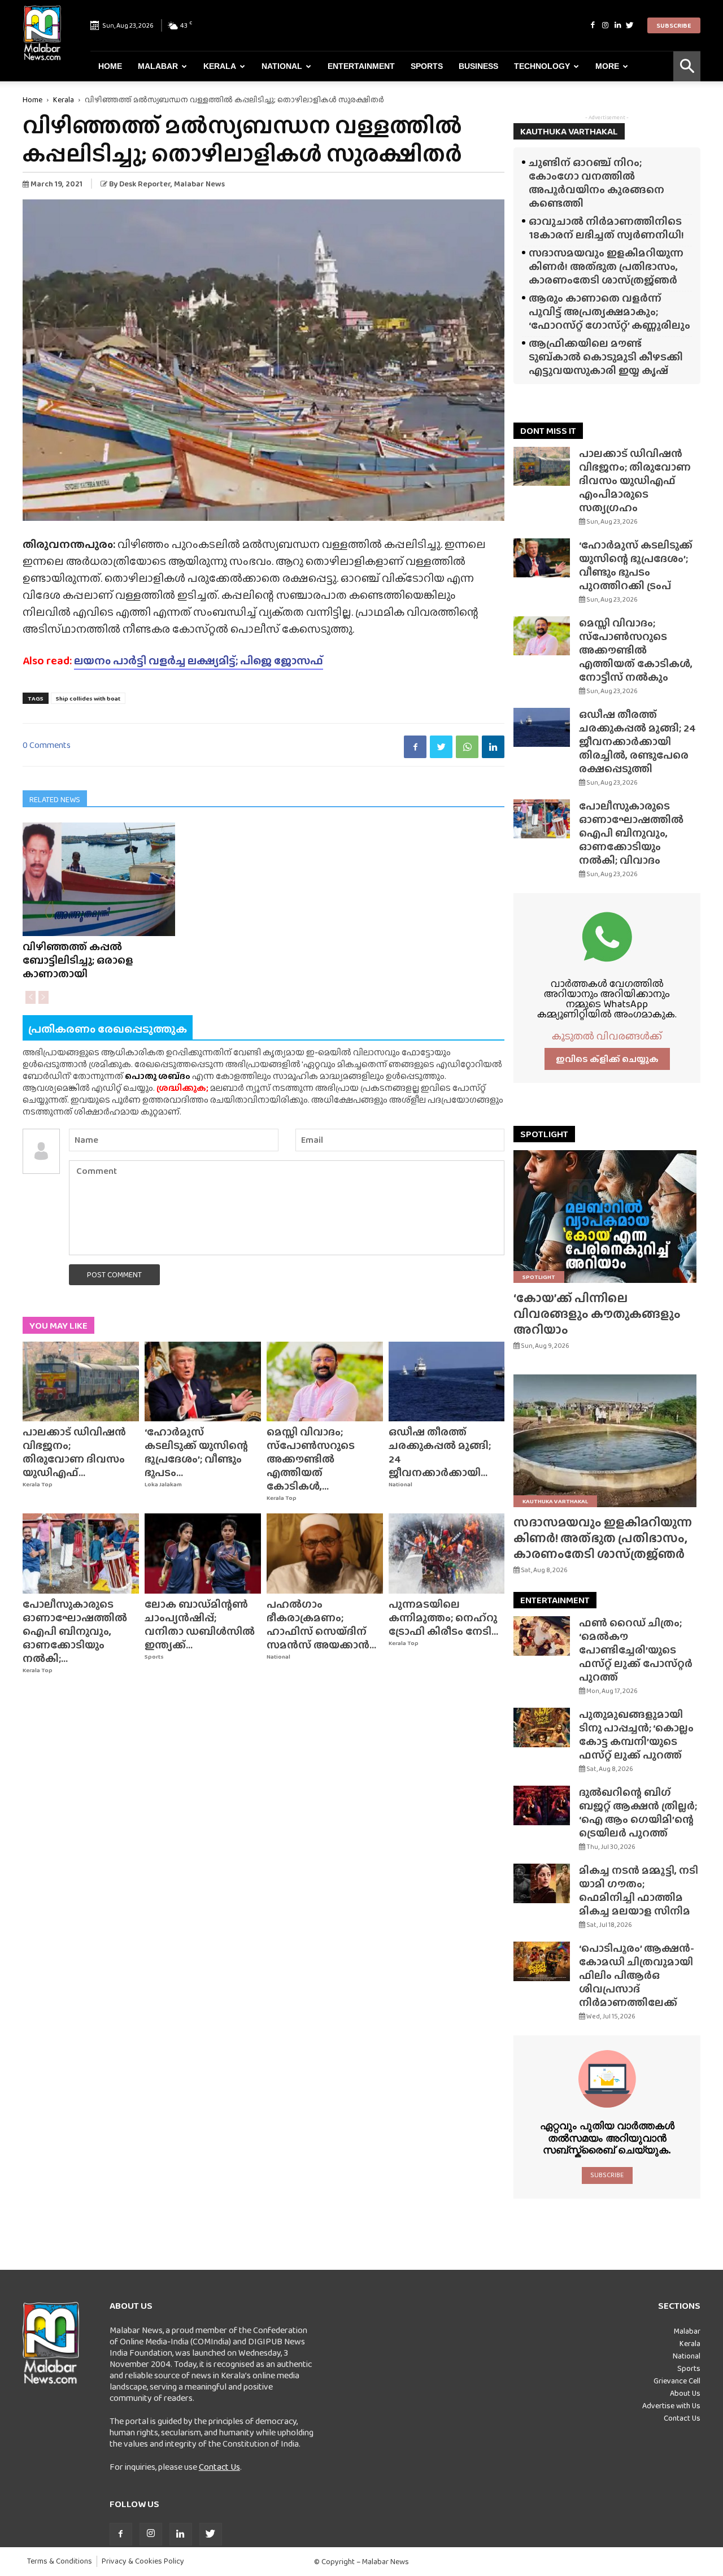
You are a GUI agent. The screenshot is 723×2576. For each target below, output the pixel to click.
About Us (685, 2393)
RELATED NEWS (55, 799)
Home (110, 66)
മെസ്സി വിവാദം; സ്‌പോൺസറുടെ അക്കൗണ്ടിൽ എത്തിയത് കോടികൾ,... (311, 1459)
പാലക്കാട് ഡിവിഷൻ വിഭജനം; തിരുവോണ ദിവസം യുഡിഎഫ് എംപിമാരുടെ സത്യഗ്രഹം (635, 480)
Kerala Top (38, 1484)
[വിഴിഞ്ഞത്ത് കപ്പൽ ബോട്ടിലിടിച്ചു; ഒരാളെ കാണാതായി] (99, 879)
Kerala (220, 66)
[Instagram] (605, 25)
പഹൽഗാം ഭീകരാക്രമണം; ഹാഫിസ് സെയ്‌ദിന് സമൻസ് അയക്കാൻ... (321, 1624)
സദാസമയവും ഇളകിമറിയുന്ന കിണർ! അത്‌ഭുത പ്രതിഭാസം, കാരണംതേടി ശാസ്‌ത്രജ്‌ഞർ (606, 266)
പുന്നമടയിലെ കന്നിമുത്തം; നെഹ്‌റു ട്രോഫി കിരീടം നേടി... (443, 1618)
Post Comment (114, 1274)
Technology (542, 66)
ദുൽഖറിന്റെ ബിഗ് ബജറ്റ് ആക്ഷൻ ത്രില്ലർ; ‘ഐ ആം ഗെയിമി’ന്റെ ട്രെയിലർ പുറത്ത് (638, 1813)
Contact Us (219, 2467)
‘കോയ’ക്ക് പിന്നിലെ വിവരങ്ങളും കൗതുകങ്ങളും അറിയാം (597, 1314)
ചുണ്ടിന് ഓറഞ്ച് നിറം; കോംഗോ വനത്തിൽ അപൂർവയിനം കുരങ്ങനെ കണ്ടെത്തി (596, 183)
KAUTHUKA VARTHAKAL (569, 131)
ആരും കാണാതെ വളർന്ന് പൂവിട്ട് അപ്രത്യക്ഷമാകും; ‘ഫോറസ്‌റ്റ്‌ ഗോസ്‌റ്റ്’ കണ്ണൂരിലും (609, 312)
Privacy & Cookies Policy (143, 2561)
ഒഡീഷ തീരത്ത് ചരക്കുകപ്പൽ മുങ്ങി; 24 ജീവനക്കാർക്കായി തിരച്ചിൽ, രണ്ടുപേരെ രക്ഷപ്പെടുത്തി (637, 741)
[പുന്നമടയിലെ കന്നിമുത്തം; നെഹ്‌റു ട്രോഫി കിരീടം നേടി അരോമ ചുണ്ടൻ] (447, 1554)
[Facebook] (593, 25)
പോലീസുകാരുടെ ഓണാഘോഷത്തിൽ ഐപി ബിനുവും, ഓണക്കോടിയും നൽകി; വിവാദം (631, 833)
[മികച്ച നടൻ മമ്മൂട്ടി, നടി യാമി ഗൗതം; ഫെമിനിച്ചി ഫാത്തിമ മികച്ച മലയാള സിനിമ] (542, 1883)
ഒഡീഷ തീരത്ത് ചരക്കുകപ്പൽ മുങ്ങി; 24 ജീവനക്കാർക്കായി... (440, 1452)
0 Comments (47, 745)
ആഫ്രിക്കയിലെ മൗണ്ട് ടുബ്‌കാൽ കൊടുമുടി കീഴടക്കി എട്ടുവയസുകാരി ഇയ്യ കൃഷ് (606, 357)
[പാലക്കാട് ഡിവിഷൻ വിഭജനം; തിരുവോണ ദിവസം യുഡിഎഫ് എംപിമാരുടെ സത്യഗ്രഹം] (81, 1382)
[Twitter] (630, 25)
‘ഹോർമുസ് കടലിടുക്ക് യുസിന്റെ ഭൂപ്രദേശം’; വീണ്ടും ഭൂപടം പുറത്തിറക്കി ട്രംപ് (636, 565)
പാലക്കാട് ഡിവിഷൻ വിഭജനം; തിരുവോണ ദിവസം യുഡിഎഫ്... (74, 1452)
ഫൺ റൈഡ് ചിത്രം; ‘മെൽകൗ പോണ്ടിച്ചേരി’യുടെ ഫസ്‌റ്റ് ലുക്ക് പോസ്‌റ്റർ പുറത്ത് (636, 1650)
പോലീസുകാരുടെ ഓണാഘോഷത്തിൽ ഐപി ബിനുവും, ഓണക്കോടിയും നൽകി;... (75, 1631)
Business (478, 66)
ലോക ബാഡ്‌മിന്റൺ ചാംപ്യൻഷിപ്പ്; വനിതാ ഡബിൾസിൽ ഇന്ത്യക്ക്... (200, 1624)
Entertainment (361, 66)
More (607, 66)
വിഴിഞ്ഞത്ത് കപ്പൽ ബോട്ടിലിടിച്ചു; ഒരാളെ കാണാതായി (78, 960)
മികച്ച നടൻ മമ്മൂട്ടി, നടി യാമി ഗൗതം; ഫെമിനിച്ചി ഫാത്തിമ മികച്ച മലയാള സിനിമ (639, 1890)
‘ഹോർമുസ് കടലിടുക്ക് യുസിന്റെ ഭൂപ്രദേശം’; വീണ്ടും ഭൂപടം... (196, 1452)
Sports (427, 66)
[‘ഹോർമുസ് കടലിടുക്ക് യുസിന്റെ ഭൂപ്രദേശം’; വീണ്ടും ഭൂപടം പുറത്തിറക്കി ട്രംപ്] (203, 1382)
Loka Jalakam (163, 1484)
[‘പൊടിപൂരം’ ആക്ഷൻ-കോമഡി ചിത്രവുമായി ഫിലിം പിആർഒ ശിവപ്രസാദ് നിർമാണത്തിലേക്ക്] (542, 1961)
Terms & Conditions (60, 2561)
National (282, 66)
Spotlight (539, 1277)
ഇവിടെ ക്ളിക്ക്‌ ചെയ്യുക (607, 1059)
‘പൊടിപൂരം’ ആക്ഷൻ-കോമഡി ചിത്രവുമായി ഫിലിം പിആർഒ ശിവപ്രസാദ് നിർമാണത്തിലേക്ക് (637, 1975)
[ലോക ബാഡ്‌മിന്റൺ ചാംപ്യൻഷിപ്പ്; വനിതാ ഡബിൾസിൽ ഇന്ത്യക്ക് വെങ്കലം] (203, 1554)
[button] (687, 66)
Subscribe (674, 25)
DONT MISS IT (548, 431)
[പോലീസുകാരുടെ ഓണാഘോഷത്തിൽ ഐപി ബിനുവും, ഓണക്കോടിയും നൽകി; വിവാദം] (81, 1554)
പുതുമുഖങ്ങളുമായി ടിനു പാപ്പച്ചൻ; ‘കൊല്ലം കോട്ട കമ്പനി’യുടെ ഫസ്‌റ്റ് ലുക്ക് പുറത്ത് (636, 1735)
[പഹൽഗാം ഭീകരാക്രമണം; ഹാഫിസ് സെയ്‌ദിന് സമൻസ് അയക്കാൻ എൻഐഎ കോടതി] (325, 1554)
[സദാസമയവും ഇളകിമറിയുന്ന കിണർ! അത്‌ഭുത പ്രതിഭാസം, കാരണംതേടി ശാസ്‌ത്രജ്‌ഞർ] (607, 1441)
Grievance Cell (677, 2381)
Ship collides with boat (88, 698)
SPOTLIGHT (544, 1134)
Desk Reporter (145, 184)
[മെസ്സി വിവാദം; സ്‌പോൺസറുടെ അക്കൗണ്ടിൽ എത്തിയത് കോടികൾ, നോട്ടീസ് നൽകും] (325, 1382)
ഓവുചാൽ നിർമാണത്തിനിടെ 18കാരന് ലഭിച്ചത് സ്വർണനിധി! (606, 228)
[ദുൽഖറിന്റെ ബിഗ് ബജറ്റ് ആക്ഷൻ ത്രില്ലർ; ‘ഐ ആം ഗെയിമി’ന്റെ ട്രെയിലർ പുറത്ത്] (542, 1805)
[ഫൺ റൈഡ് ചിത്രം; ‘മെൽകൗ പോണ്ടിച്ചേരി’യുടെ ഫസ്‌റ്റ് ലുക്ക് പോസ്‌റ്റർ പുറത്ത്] (542, 1636)
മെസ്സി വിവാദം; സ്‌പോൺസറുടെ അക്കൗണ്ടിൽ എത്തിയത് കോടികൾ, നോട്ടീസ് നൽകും (636, 650)
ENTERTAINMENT (555, 1600)
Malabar (158, 66)
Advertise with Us (671, 2405)
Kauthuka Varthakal (555, 1501)
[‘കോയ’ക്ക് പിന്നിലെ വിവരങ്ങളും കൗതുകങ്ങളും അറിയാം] (607, 1217)
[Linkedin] (617, 25)
